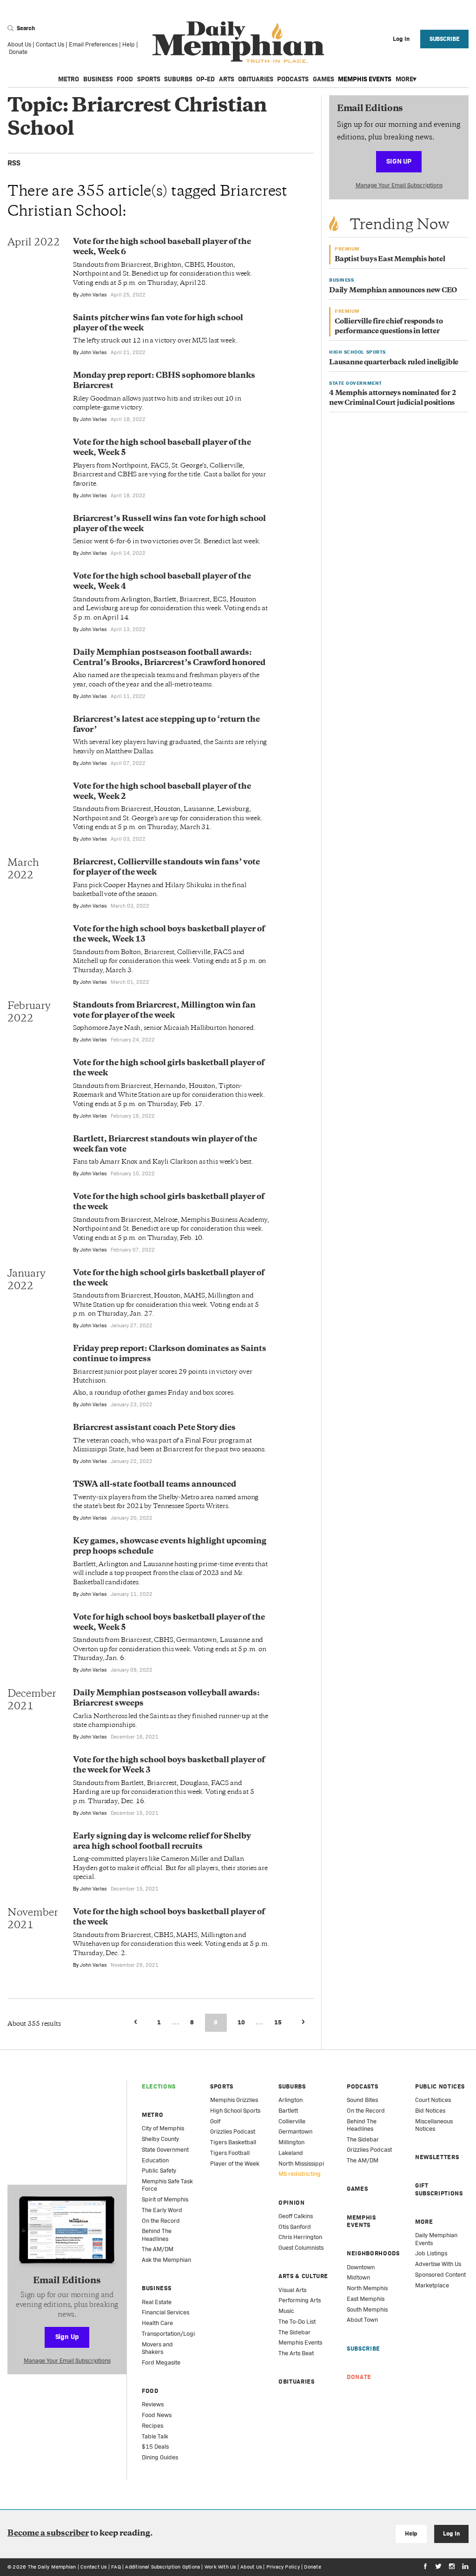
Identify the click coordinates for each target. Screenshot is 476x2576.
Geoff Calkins (296, 2216)
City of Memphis (163, 2128)
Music (286, 2311)
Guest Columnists (301, 2248)
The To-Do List (297, 2322)
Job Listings (431, 2253)
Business (98, 79)
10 (241, 2022)
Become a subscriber (48, 2534)
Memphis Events (365, 79)
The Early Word (162, 2210)
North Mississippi (301, 2164)
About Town (362, 2320)
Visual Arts (292, 2290)
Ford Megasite (161, 2362)
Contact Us (50, 44)
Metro (69, 79)
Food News (157, 2415)
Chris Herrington (300, 2237)
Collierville (292, 2121)
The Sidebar (294, 2332)
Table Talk (155, 2436)
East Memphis (366, 2299)
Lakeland (291, 2153)
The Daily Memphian (52, 2567)
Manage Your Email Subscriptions (399, 185)
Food (125, 79)
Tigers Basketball (233, 2142)
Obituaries (256, 79)
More (404, 79)
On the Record (161, 2221)
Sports (149, 79)
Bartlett (288, 2111)
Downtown (361, 2267)
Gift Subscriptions (439, 2189)
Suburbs (178, 79)
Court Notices (433, 2100)
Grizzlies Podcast (233, 2131)
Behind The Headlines (157, 2235)
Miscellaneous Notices (434, 2125)
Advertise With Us (438, 2264)
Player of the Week (235, 2164)
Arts (227, 79)
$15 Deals (155, 2447)
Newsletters (437, 2157)
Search (25, 28)
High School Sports (235, 2111)
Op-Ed (205, 79)
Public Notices (440, 2086)
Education (155, 2160)
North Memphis (367, 2288)
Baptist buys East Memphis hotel (390, 260)
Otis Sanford (295, 2227)
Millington (291, 2142)
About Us (19, 44)
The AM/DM (158, 2249)
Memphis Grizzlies (234, 2100)
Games (324, 79)
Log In (451, 2533)
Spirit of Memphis (165, 2199)
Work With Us (220, 2567)
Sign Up (399, 161)
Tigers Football (230, 2153)
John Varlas (93, 295)
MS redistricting (300, 2174)
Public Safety (159, 2171)
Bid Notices (430, 2111)
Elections (159, 2086)
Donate (18, 52)
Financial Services (165, 2312)
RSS (14, 163)
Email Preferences (93, 44)
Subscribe (445, 39)
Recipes (152, 2426)
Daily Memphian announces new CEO (393, 291)
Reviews (153, 2404)
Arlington (291, 2100)
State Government (165, 2150)
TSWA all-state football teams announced (155, 1485)
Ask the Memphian (166, 2260)
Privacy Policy (283, 2567)
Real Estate (157, 2302)
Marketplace (432, 2285)
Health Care (157, 2323)
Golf (215, 2121)
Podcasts (293, 79)
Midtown (358, 2277)
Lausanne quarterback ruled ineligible (394, 363)
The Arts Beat (296, 2353)
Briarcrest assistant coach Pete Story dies (154, 1428)
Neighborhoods (373, 2253)
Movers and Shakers (157, 2348)
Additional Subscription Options (162, 2567)
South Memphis (367, 2309)
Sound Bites (362, 2100)
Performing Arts (300, 2300)
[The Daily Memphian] (238, 43)
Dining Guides (160, 2457)
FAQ (116, 2567)
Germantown (295, 2131)
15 (278, 2022)
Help (129, 44)
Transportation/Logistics (174, 2334)
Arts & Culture (303, 2276)
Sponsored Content (440, 2275)
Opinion (292, 2203)
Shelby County (160, 2139)
